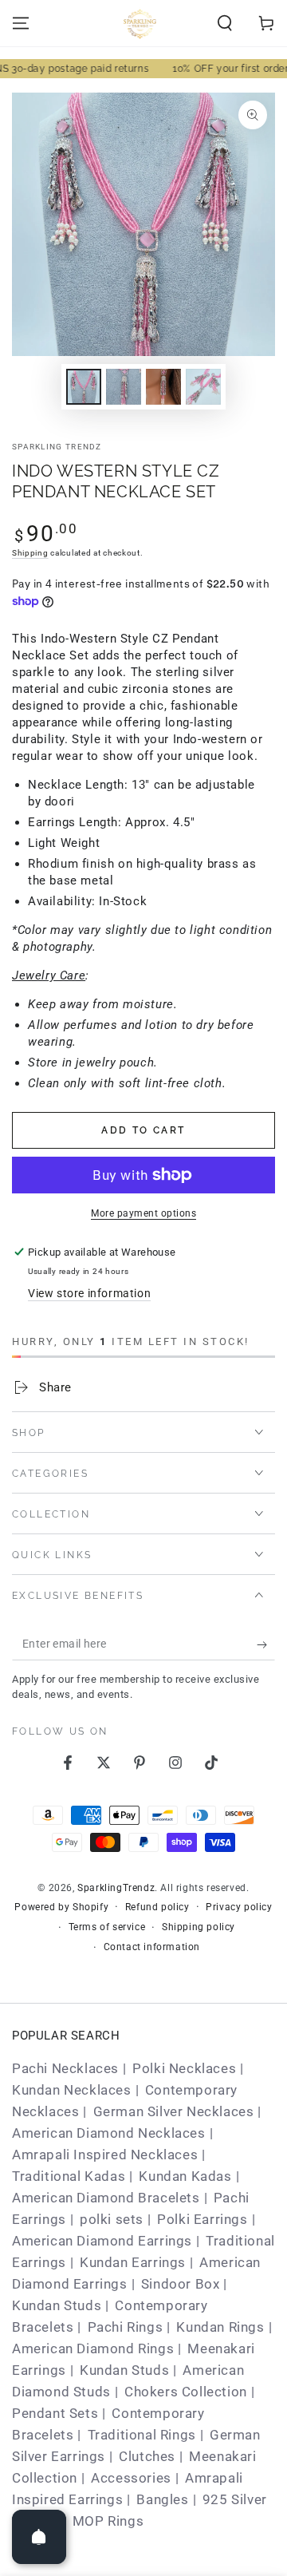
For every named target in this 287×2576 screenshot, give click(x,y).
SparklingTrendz (116, 1888)
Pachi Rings (126, 2327)
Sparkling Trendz (57, 447)
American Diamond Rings (93, 2348)
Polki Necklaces (184, 2068)
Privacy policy (239, 1907)
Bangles (162, 2499)
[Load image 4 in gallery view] (203, 387)
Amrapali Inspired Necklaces (105, 2155)
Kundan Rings (220, 2327)
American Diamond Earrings (102, 2241)
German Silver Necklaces (174, 2111)
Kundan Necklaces (72, 2090)
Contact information (152, 1947)
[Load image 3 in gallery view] (163, 387)
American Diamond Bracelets (106, 2198)
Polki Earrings (202, 2219)
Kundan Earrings (133, 2262)
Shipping (30, 553)
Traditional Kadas (69, 2176)
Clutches (147, 2456)
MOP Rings (108, 2521)
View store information (89, 1293)
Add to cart (143, 1130)
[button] (225, 23)
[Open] (39, 2537)
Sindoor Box (181, 2284)
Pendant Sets (55, 2413)
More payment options (143, 1213)
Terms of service (107, 1927)
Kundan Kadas (185, 2176)
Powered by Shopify (61, 1907)
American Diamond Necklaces (109, 2133)
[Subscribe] (266, 1644)
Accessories (131, 2478)
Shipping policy (199, 1927)
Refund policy (157, 1907)
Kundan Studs (57, 2305)
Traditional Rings (142, 2435)
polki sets (112, 2219)
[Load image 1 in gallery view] (84, 387)
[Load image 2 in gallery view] (124, 387)
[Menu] (21, 23)
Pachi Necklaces (65, 2068)
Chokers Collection (186, 2392)
